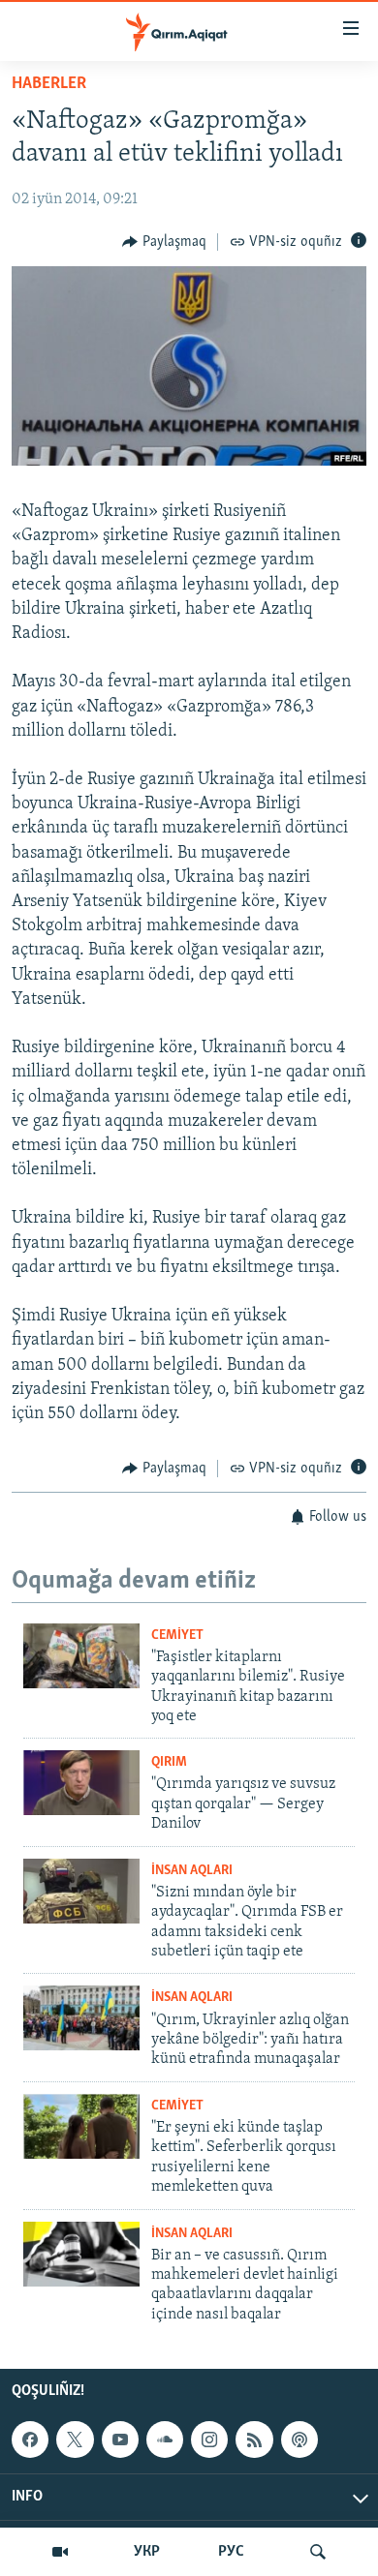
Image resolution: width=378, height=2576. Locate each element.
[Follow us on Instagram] (209, 2440)
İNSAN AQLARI (192, 1871)
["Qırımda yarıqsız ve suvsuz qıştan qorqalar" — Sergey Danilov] (81, 1783)
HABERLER (49, 84)
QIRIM (169, 1762)
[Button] (164, 242)
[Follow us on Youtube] (120, 2440)
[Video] (60, 2552)
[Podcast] (299, 2440)
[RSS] (254, 2440)
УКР (147, 2552)
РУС (231, 2552)
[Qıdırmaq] (318, 2552)
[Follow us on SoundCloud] (165, 2440)
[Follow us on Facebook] (30, 2440)
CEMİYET (177, 1636)
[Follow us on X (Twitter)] (75, 2440)
